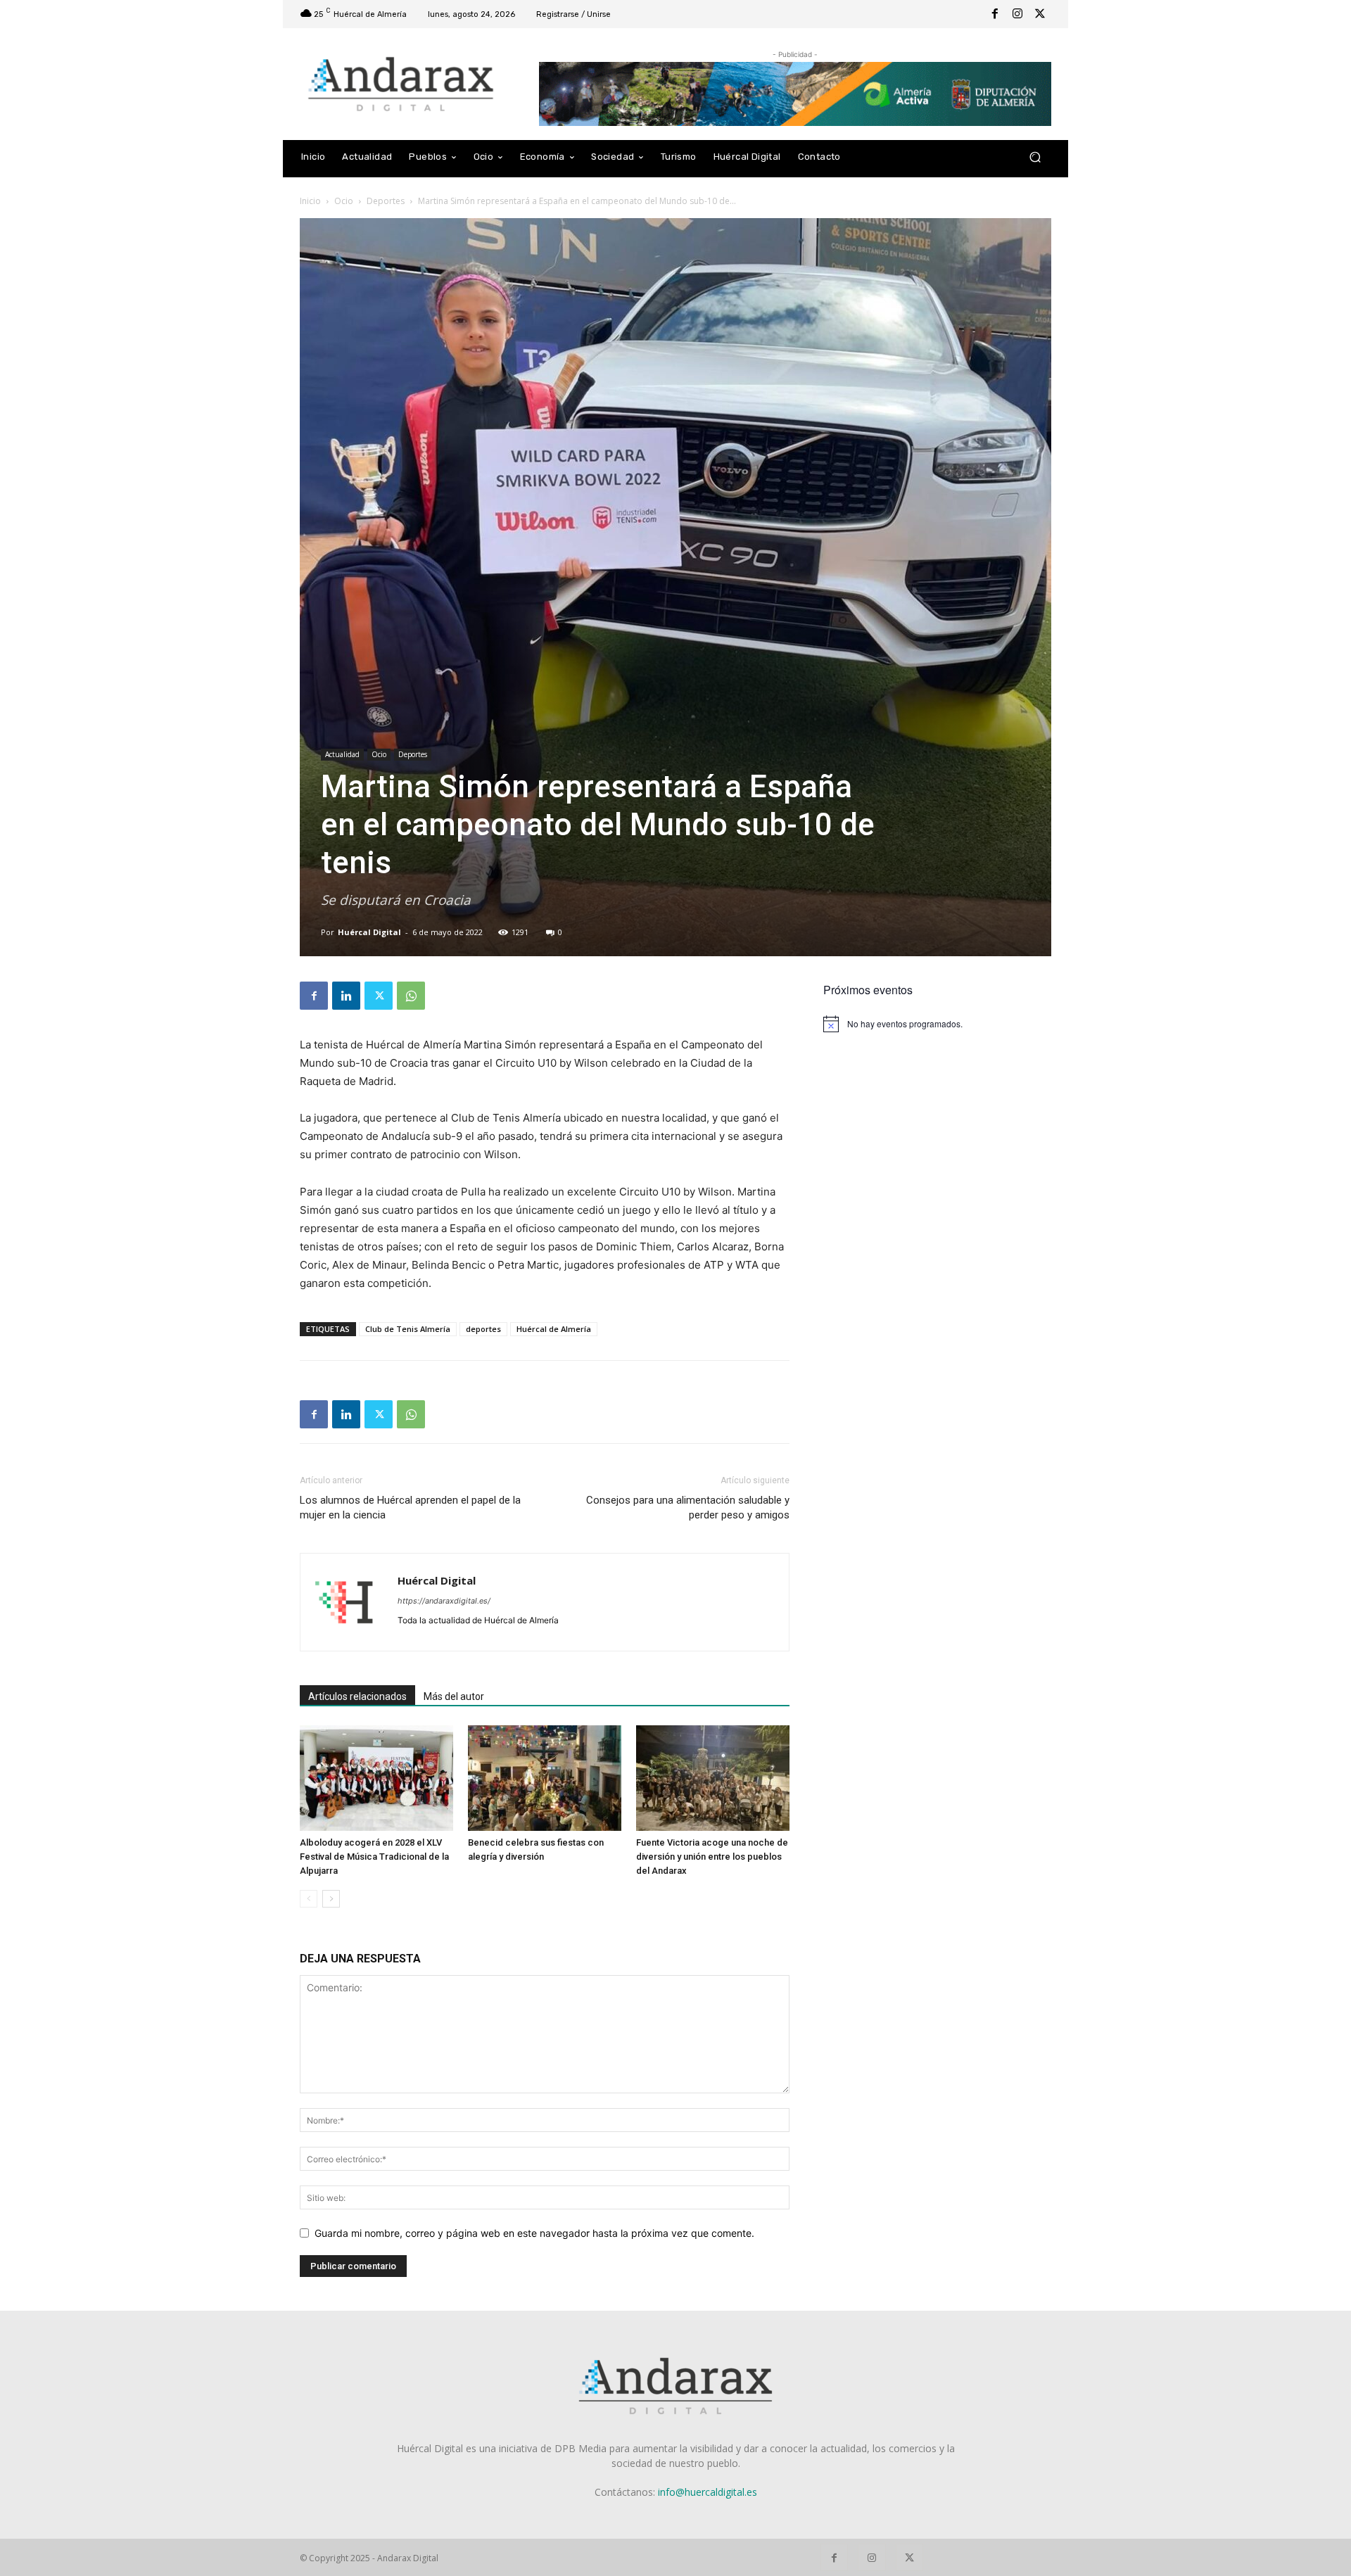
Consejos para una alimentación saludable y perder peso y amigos (688, 1508)
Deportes (386, 201)
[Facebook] (995, 14)
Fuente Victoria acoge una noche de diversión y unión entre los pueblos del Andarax (712, 1857)
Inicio (310, 201)
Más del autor (454, 1696)
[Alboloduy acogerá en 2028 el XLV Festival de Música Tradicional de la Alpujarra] (376, 1778)
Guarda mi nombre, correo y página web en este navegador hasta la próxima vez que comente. (534, 2233)
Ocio (344, 201)
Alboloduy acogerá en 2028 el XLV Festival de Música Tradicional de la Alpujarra (374, 1857)
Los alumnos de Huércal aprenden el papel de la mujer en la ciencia (410, 1508)
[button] (1035, 157)
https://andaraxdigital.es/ (444, 1601)
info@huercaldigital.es (708, 2492)
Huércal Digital (369, 932)
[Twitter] (1040, 14)
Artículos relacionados (357, 1696)
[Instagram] (1017, 14)
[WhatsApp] (411, 996)
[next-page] (331, 1899)
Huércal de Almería (554, 1329)
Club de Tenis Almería (408, 1329)
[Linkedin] (346, 996)
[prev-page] (309, 1899)
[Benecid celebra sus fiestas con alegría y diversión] (545, 1778)
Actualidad (342, 754)
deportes (483, 1329)
